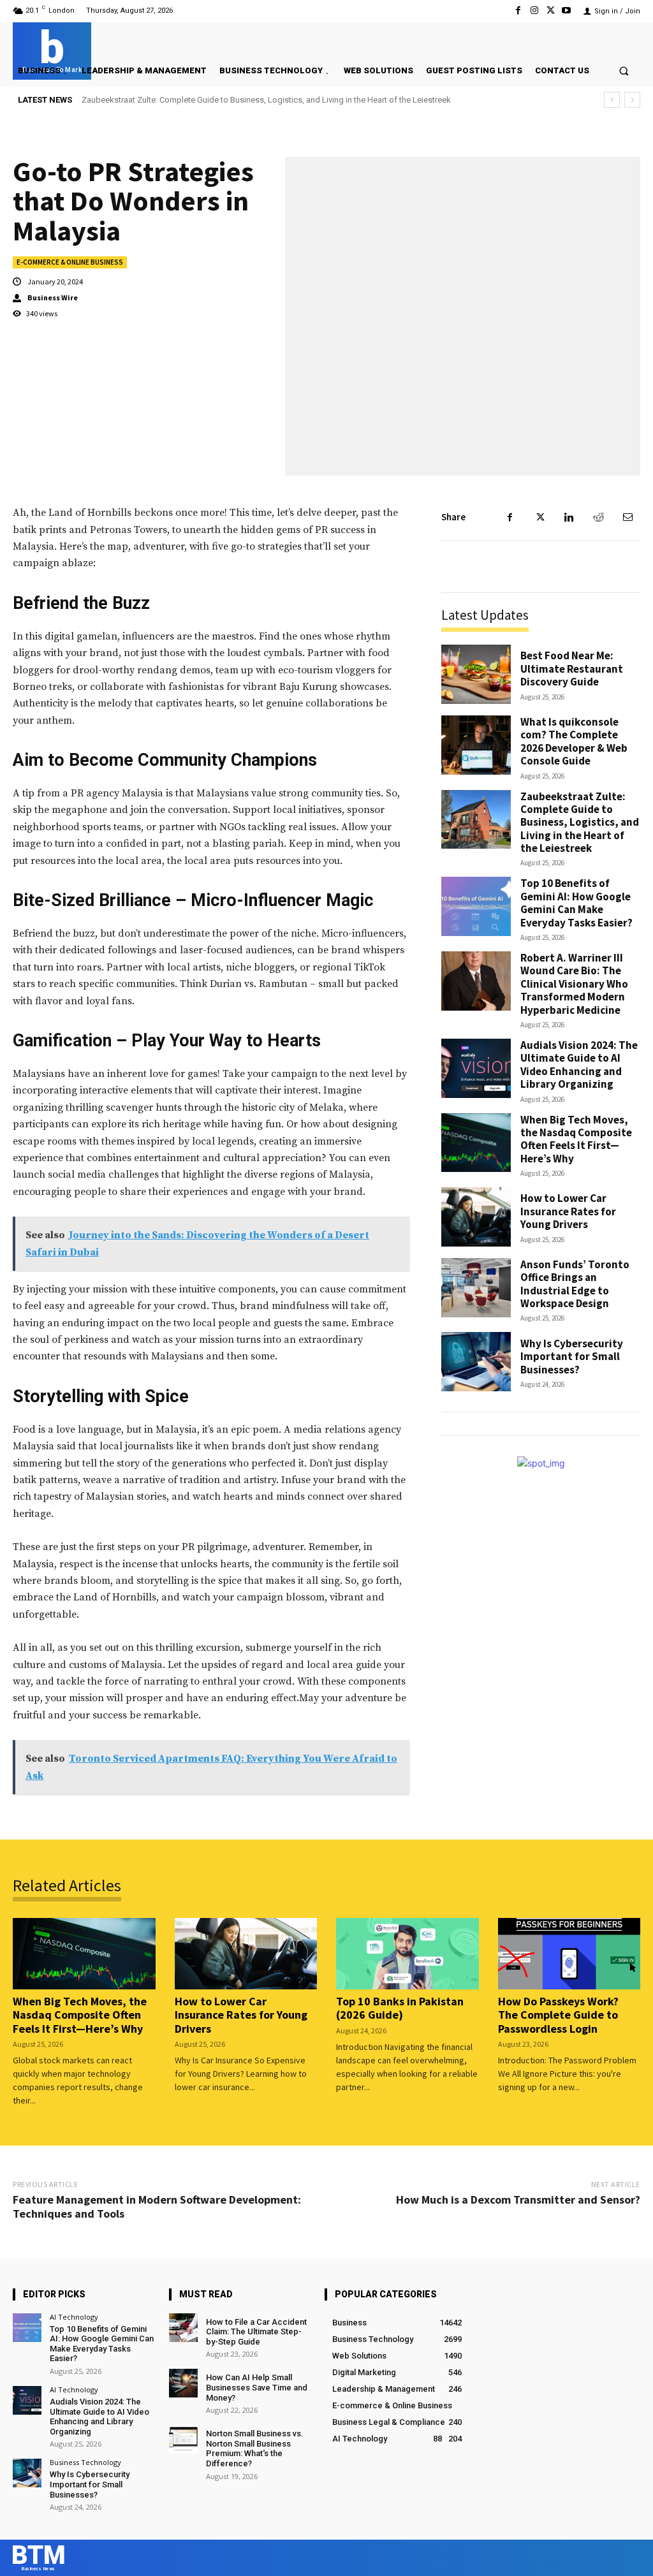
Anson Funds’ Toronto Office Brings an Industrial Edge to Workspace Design (575, 1284)
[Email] (627, 517)
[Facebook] (518, 11)
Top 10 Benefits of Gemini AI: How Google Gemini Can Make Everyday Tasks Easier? (241, 100)
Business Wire (53, 298)
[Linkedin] (569, 517)
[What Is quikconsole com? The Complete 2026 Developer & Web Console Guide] (476, 745)
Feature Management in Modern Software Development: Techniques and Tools (157, 2206)
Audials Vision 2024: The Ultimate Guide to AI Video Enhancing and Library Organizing (579, 1065)
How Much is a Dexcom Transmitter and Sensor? (518, 2199)
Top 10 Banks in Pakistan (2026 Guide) (400, 2008)
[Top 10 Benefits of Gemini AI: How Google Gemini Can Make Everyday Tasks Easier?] (476, 906)
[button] (624, 70)
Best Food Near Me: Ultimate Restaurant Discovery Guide (572, 669)
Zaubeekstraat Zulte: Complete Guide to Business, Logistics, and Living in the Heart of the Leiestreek (580, 823)
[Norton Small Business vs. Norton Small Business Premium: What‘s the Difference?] (183, 2439)
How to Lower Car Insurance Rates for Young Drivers (568, 1211)
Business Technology (85, 2462)
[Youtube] (567, 11)
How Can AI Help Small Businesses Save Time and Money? (257, 2387)
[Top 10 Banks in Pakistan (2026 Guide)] (407, 1954)
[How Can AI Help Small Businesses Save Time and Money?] (183, 2383)
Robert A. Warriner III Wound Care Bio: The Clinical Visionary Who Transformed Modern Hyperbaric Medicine (574, 984)
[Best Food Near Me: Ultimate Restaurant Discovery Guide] (476, 674)
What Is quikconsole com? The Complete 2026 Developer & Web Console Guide (574, 741)
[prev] (612, 100)
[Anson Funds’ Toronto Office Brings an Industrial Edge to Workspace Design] (476, 1288)
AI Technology (74, 2317)
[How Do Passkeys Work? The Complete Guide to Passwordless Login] (569, 1954)
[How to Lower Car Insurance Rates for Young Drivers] (476, 1217)
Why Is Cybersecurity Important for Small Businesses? (572, 1357)
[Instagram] (534, 11)
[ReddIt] (598, 517)
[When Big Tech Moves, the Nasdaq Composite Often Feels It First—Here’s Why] (476, 1143)
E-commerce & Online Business (70, 262)
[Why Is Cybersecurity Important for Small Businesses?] (476, 1362)
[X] (551, 11)
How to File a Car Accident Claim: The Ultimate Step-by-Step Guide (256, 2332)
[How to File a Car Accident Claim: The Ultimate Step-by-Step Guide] (183, 2328)
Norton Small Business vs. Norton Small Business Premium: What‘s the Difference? (255, 2448)
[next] (632, 100)
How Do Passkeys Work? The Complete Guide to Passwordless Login (558, 2015)
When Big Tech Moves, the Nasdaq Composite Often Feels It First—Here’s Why (576, 1139)
